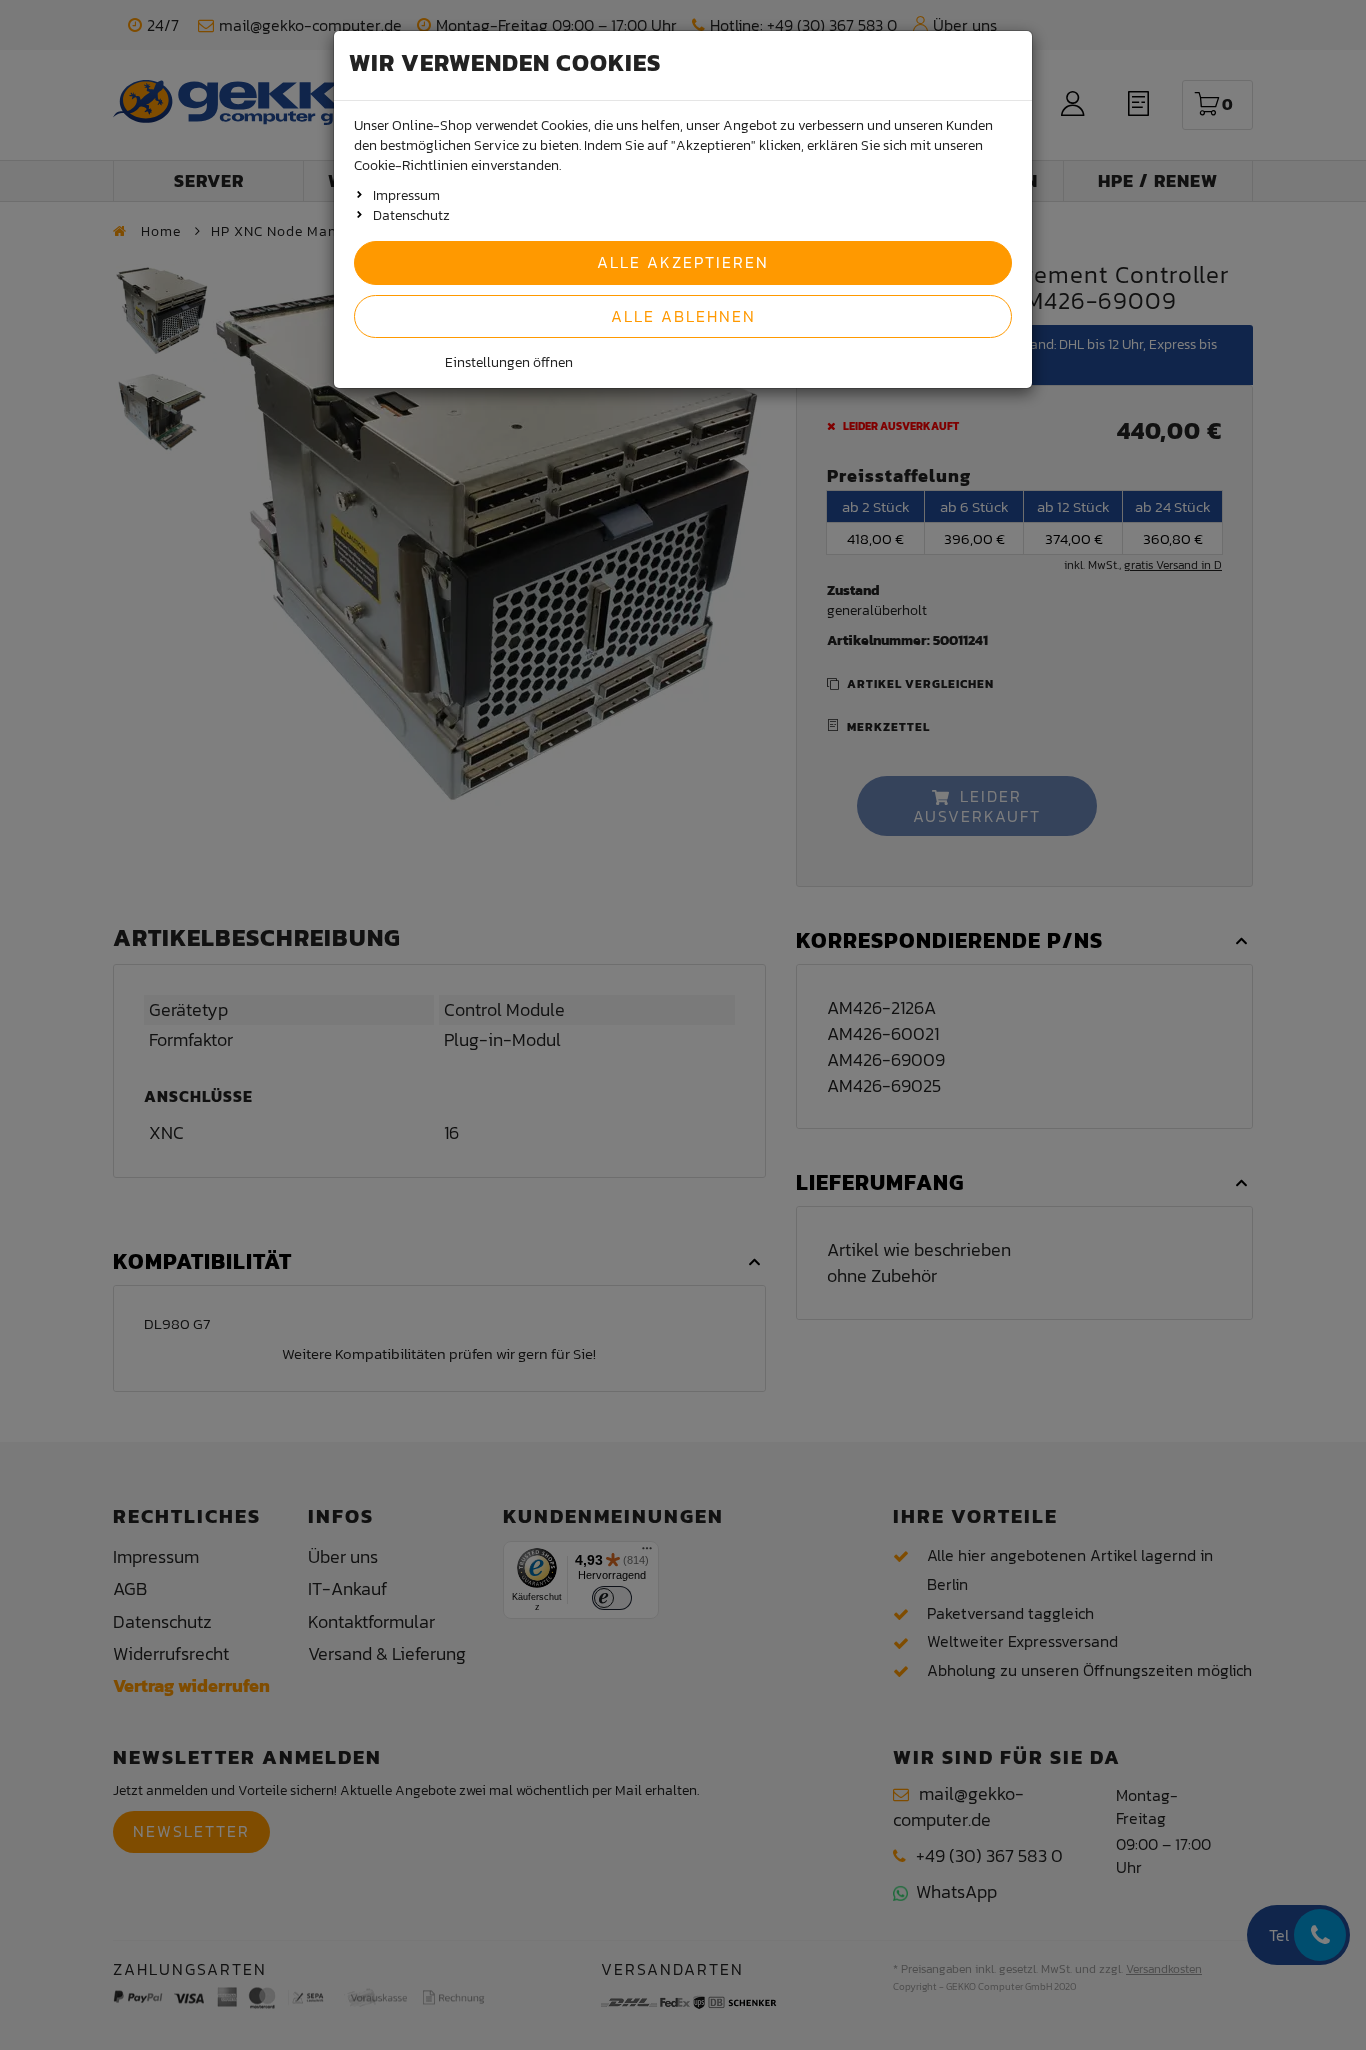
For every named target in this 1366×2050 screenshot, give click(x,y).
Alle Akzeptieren (683, 262)
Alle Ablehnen (683, 316)
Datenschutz (411, 215)
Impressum (406, 195)
